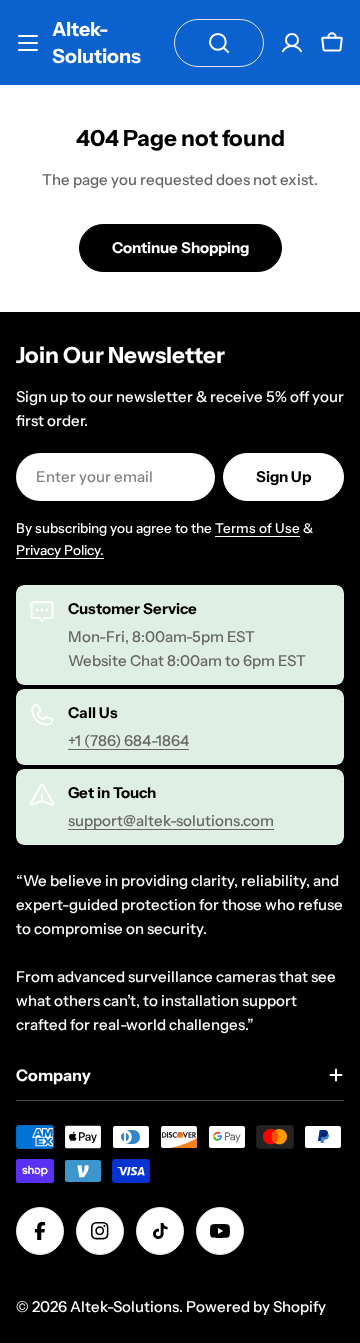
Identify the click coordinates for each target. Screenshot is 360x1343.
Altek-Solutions (96, 42)
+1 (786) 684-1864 (128, 740)
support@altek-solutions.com (171, 820)
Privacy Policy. (60, 550)
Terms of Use (257, 528)
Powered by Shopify (256, 1306)
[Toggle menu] (28, 43)
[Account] (292, 43)
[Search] (219, 43)
